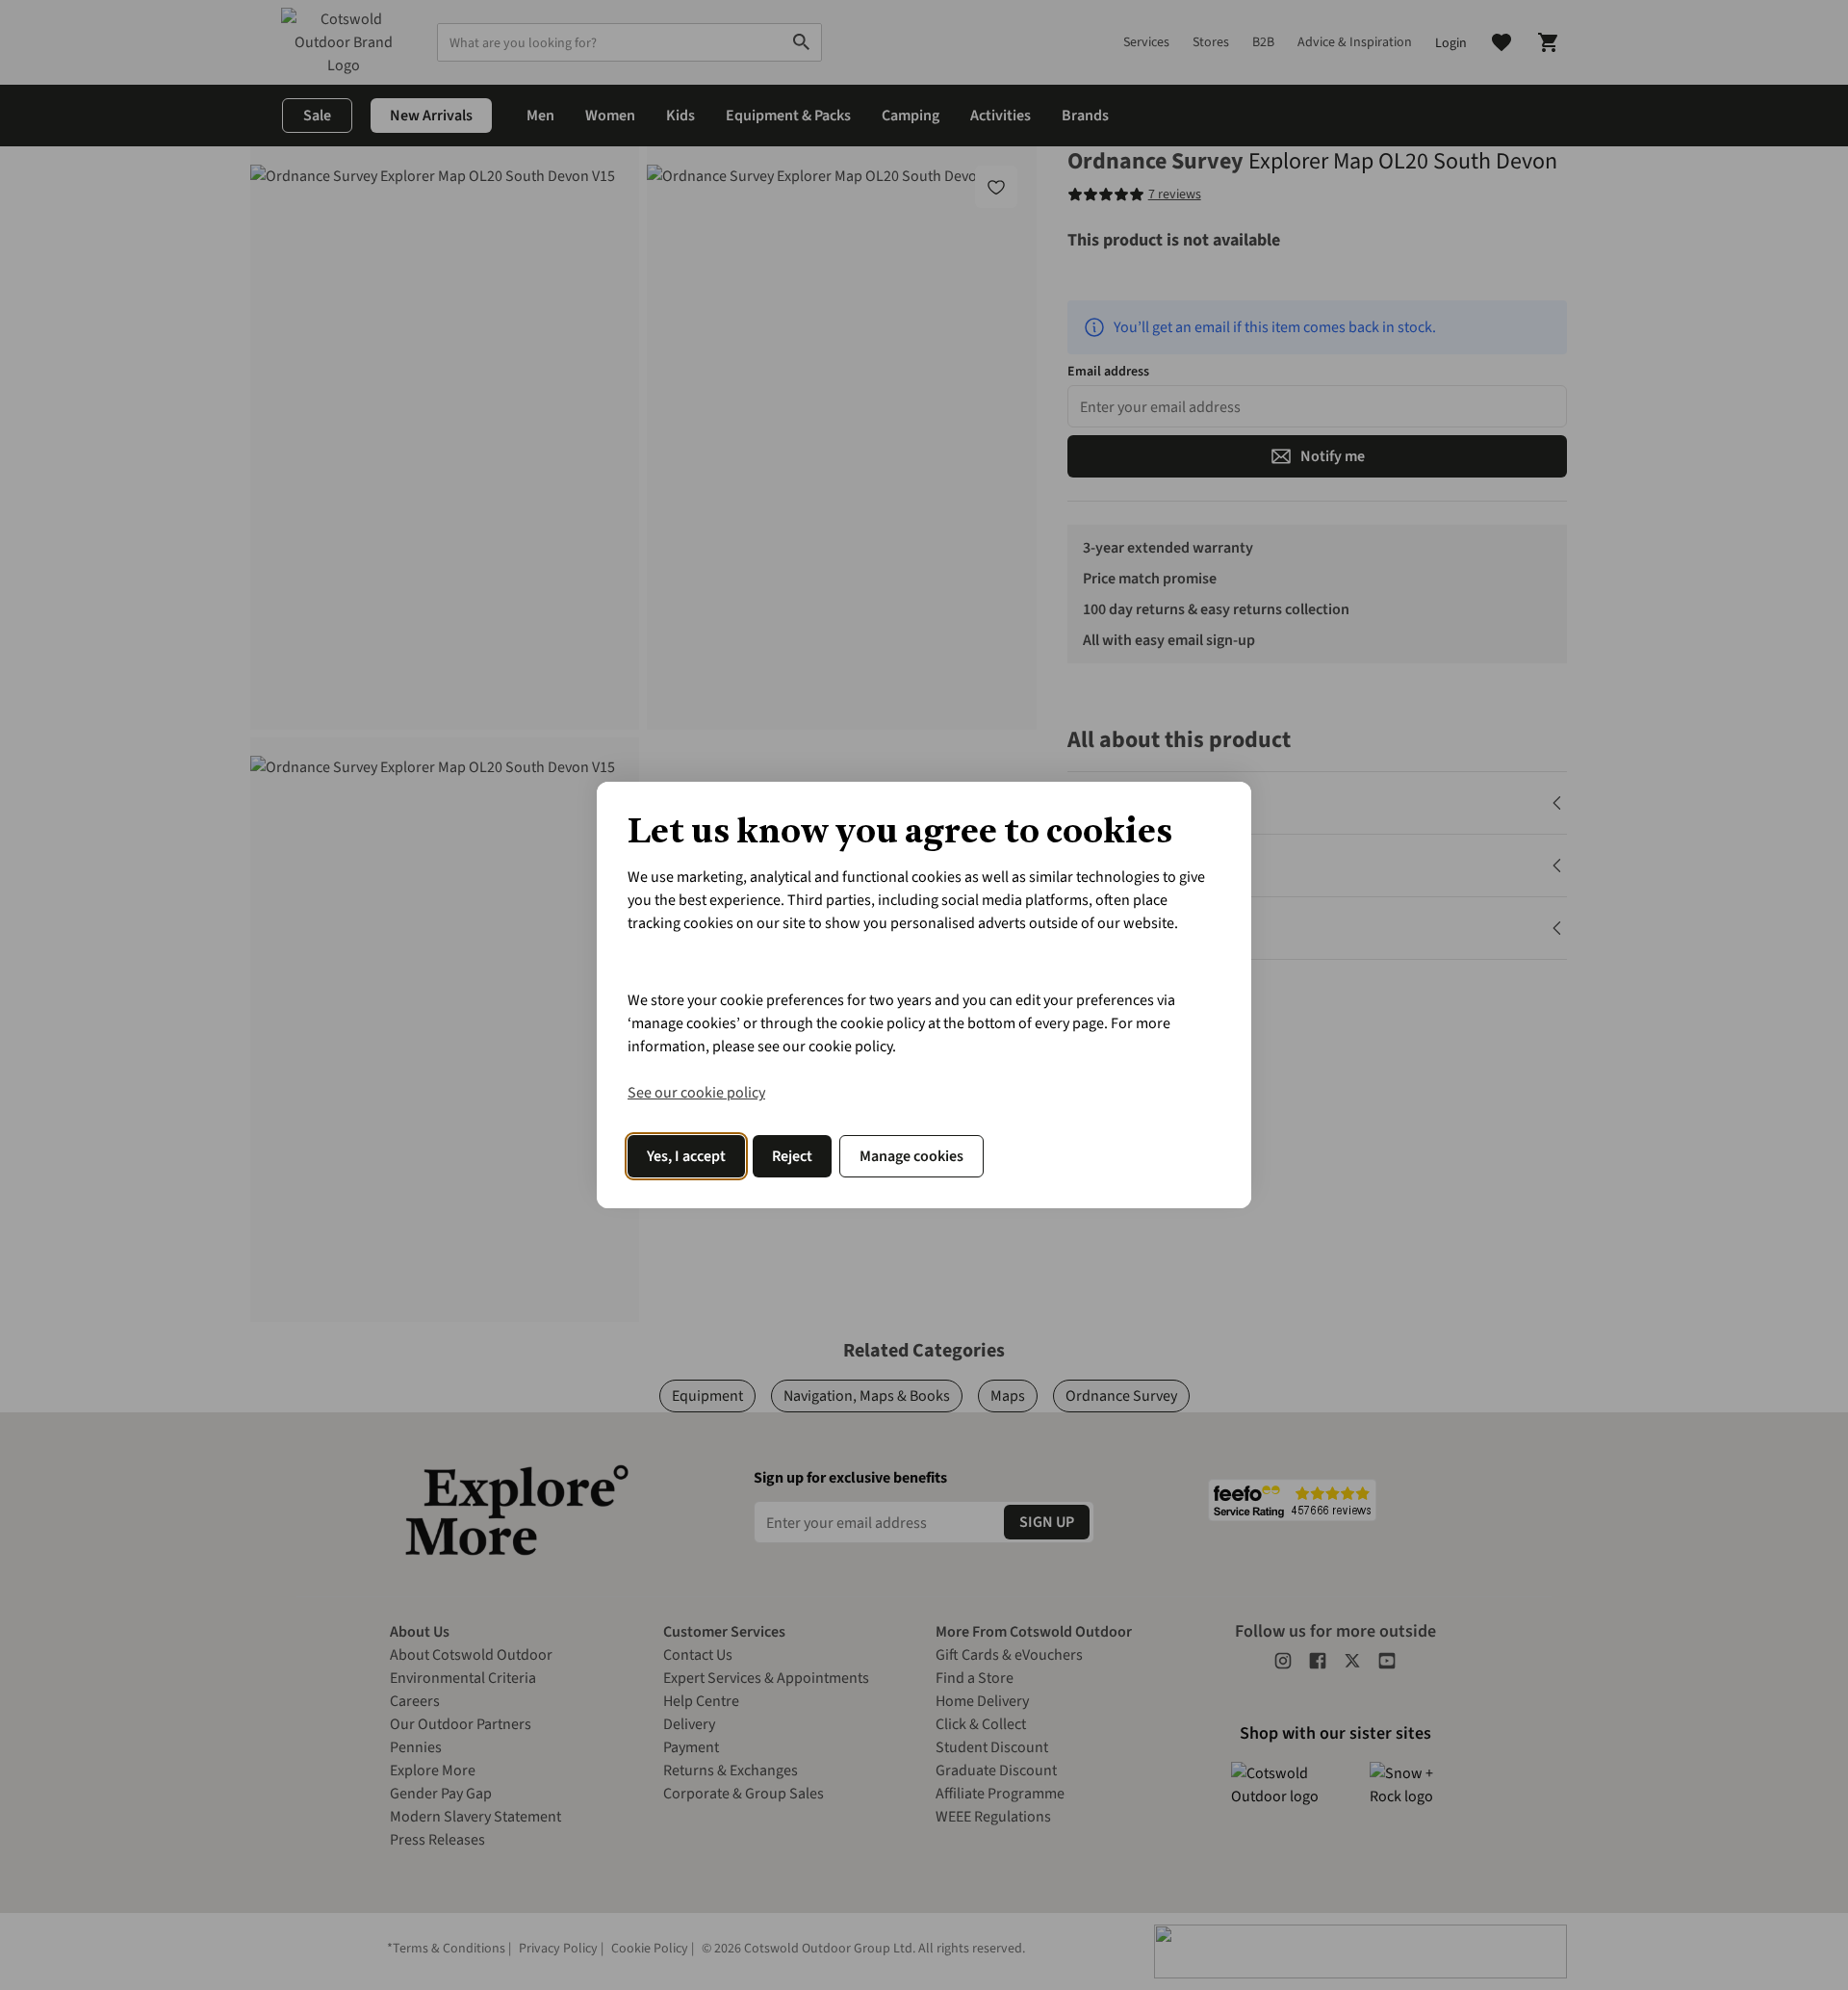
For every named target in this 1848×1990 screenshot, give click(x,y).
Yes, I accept (686, 1156)
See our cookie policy (696, 1093)
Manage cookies (911, 1156)
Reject (792, 1156)
